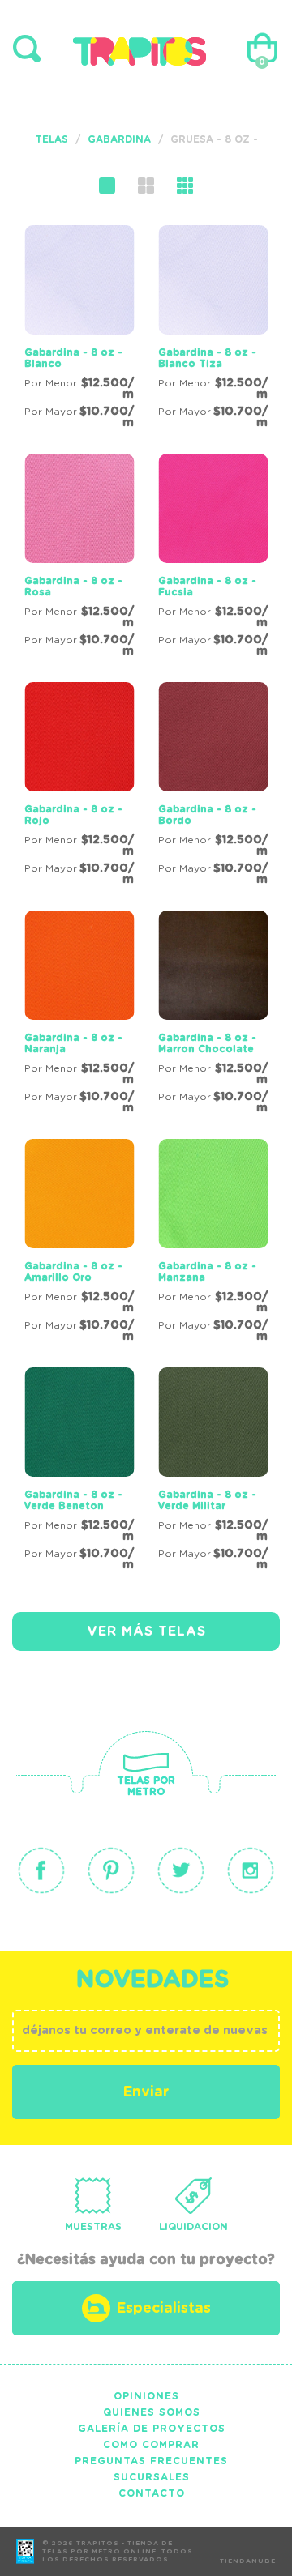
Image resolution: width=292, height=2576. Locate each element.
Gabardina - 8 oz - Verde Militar (207, 1500)
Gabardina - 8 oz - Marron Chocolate (207, 1043)
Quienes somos (152, 2412)
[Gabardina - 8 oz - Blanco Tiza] (213, 330)
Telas (52, 139)
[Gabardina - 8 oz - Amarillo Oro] (79, 1243)
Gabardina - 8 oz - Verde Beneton (73, 1500)
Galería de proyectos (152, 2429)
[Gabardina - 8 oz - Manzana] (213, 1243)
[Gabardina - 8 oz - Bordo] (213, 787)
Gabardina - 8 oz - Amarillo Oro (73, 1272)
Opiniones (146, 2396)
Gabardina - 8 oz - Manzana (207, 1272)
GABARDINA (119, 139)
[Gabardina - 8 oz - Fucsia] (213, 558)
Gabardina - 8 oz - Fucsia (207, 586)
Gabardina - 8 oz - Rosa (73, 586)
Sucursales (152, 2477)
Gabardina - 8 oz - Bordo (207, 815)
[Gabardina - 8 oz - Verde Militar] (213, 1472)
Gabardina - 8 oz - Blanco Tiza (207, 358)
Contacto (152, 2493)
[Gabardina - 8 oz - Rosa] (79, 558)
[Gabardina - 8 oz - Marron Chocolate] (213, 1015)
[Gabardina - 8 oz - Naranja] (79, 1015)
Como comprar (151, 2445)
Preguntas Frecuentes (151, 2461)
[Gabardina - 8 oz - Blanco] (79, 330)
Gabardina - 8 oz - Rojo (73, 815)
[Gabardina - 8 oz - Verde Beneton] (79, 1472)
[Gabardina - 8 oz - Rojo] (79, 787)
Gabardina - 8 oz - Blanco (73, 358)
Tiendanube (248, 2561)
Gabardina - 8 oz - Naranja (73, 1043)
